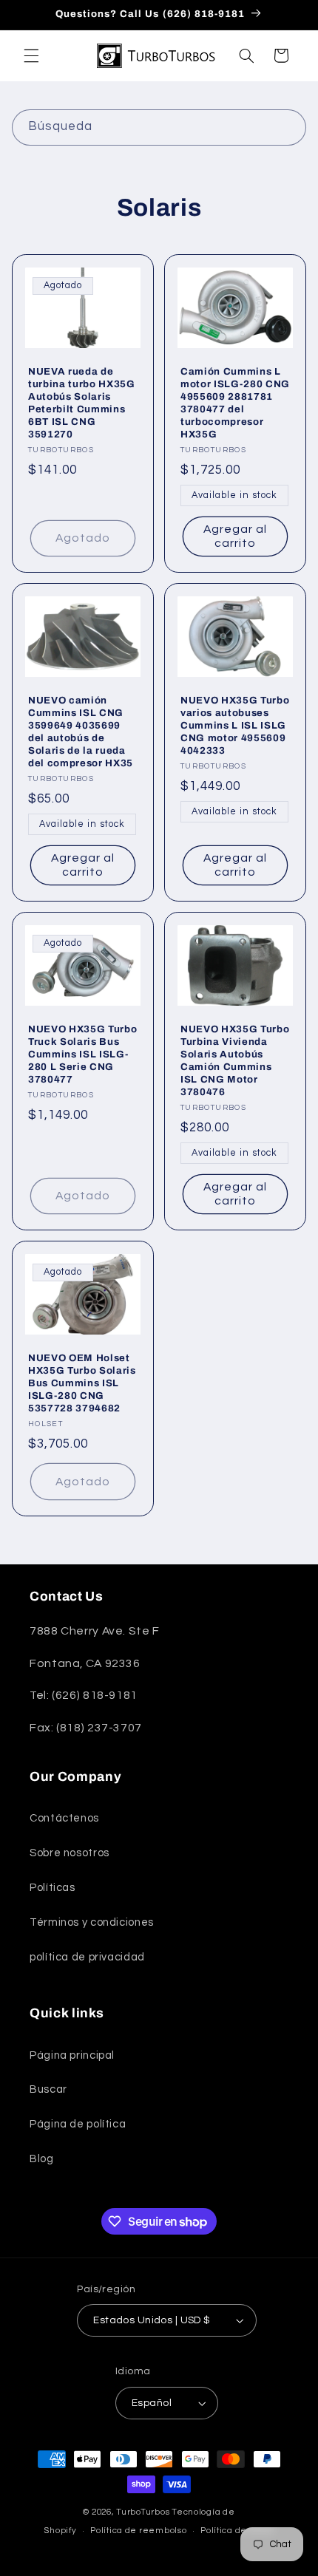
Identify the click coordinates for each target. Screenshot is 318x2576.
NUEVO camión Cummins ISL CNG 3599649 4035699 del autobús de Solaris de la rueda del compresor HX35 (81, 732)
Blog (42, 2159)
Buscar (48, 2089)
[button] (31, 55)
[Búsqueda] (288, 127)
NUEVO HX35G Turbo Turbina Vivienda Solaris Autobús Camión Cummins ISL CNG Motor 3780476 (235, 1060)
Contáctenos (64, 1818)
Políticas (53, 1888)
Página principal (72, 2055)
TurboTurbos (143, 2512)
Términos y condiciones (92, 1922)
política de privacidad (87, 1957)
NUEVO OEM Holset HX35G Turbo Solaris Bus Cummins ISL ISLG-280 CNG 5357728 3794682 (82, 1383)
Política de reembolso (138, 2531)
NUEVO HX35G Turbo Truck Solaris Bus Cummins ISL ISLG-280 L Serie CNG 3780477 (82, 1054)
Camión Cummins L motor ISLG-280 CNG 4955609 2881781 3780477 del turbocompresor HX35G (235, 403)
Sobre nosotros (70, 1853)
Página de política (78, 2124)
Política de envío (237, 2531)
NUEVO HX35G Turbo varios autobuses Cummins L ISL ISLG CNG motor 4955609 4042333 (235, 725)
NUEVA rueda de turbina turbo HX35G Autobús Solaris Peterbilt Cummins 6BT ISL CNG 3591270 (82, 403)
